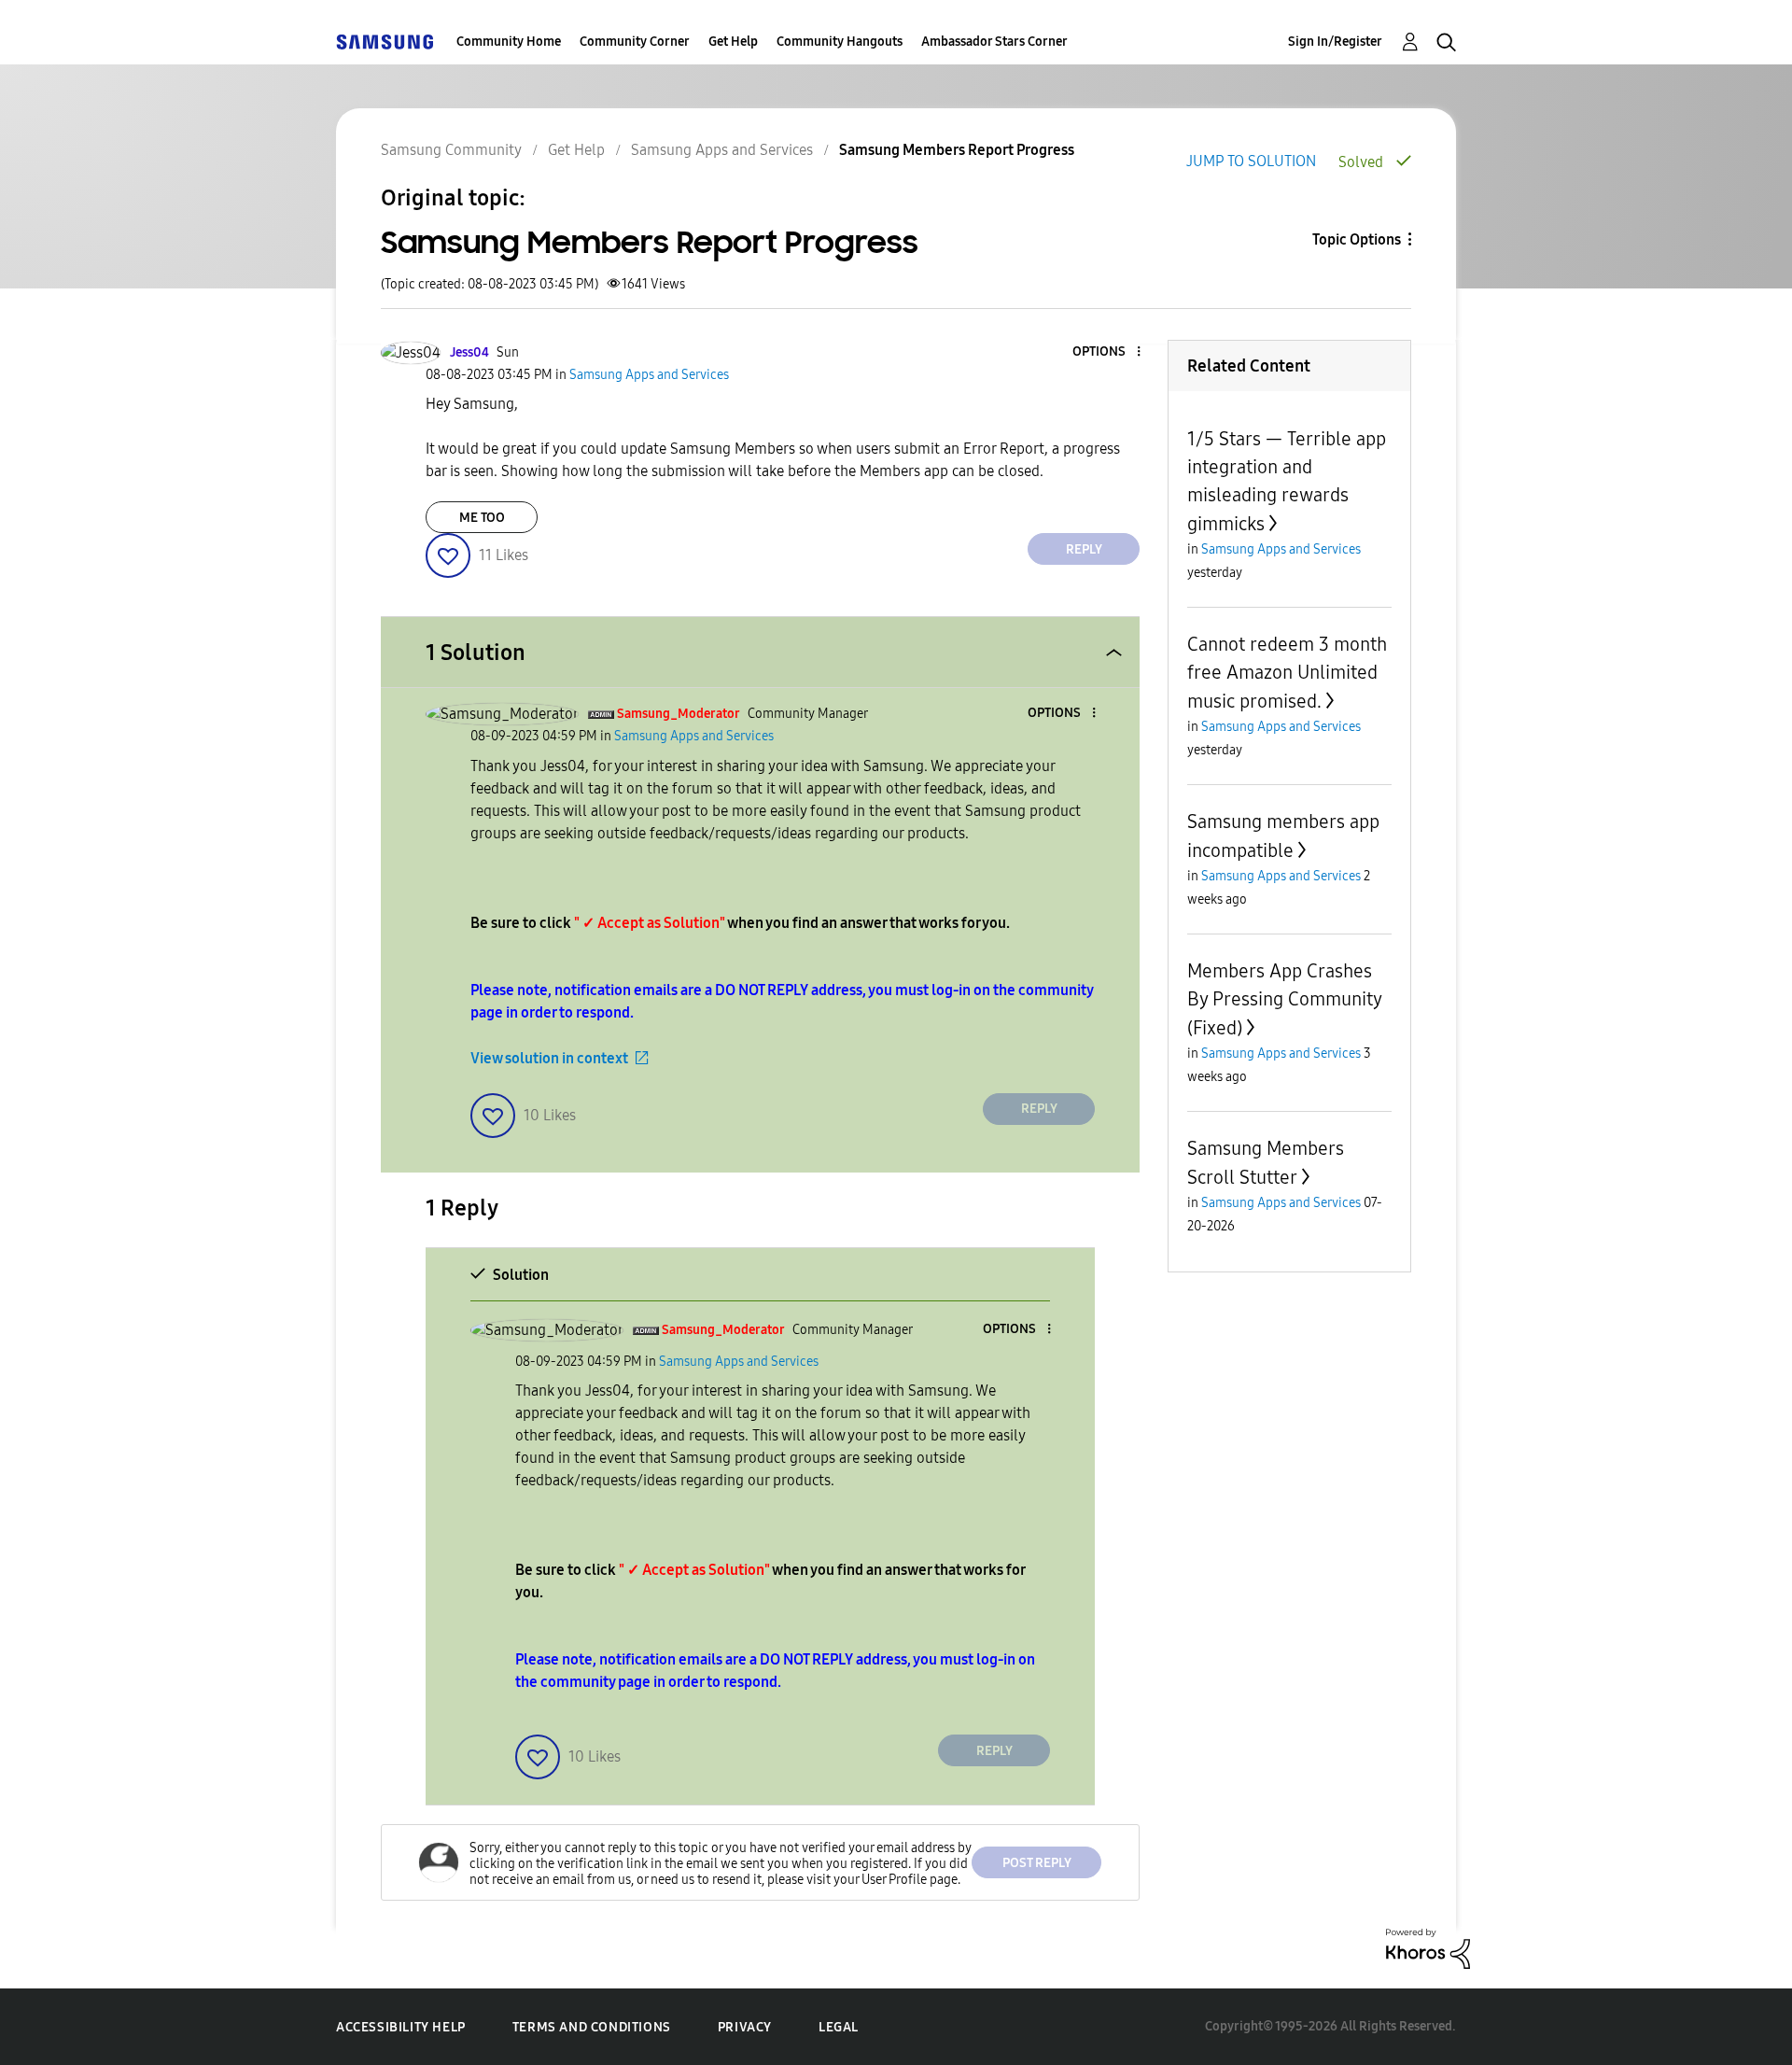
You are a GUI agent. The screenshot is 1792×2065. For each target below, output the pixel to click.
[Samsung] (385, 42)
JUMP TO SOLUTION (1251, 161)
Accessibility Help (401, 2027)
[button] (1108, 352)
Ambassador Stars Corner (994, 42)
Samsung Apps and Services (722, 150)
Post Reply (1037, 1863)
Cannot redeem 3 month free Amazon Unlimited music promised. (1287, 673)
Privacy (745, 2027)
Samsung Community (451, 150)
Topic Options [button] (1357, 239)
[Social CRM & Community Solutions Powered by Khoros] (1428, 1948)
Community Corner (635, 42)
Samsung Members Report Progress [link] (957, 150)
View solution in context (549, 1058)
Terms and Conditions (592, 2027)
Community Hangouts (840, 42)
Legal (839, 2027)
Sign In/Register (1335, 42)
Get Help (733, 42)
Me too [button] (482, 518)
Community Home (509, 42)
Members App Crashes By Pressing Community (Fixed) (1284, 999)
